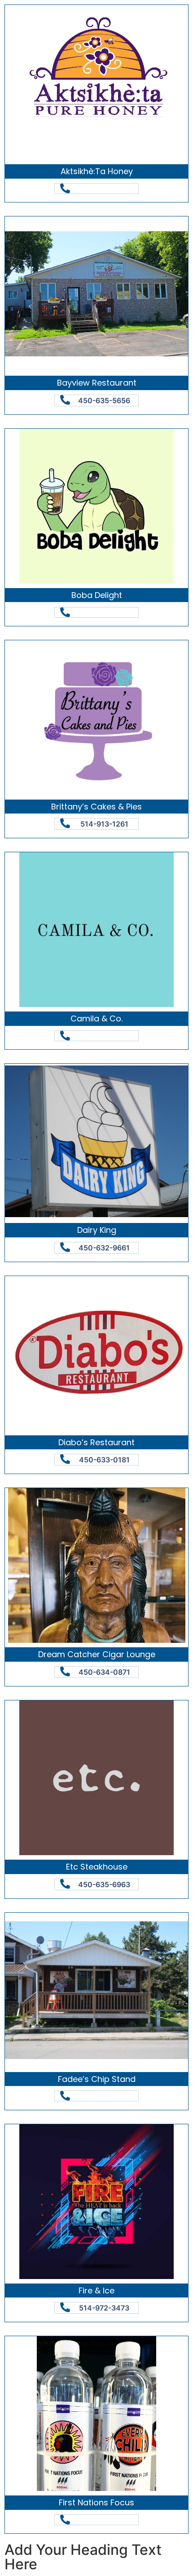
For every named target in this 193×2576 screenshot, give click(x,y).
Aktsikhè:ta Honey (97, 171)
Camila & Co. (96, 1018)
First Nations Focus (96, 2502)
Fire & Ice (96, 2291)
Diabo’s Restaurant (96, 1442)
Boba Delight (97, 595)
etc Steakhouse (97, 1867)
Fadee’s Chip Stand (97, 2079)
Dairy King (97, 1230)
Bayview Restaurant (97, 383)
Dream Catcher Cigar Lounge (97, 1654)
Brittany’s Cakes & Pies (96, 807)
